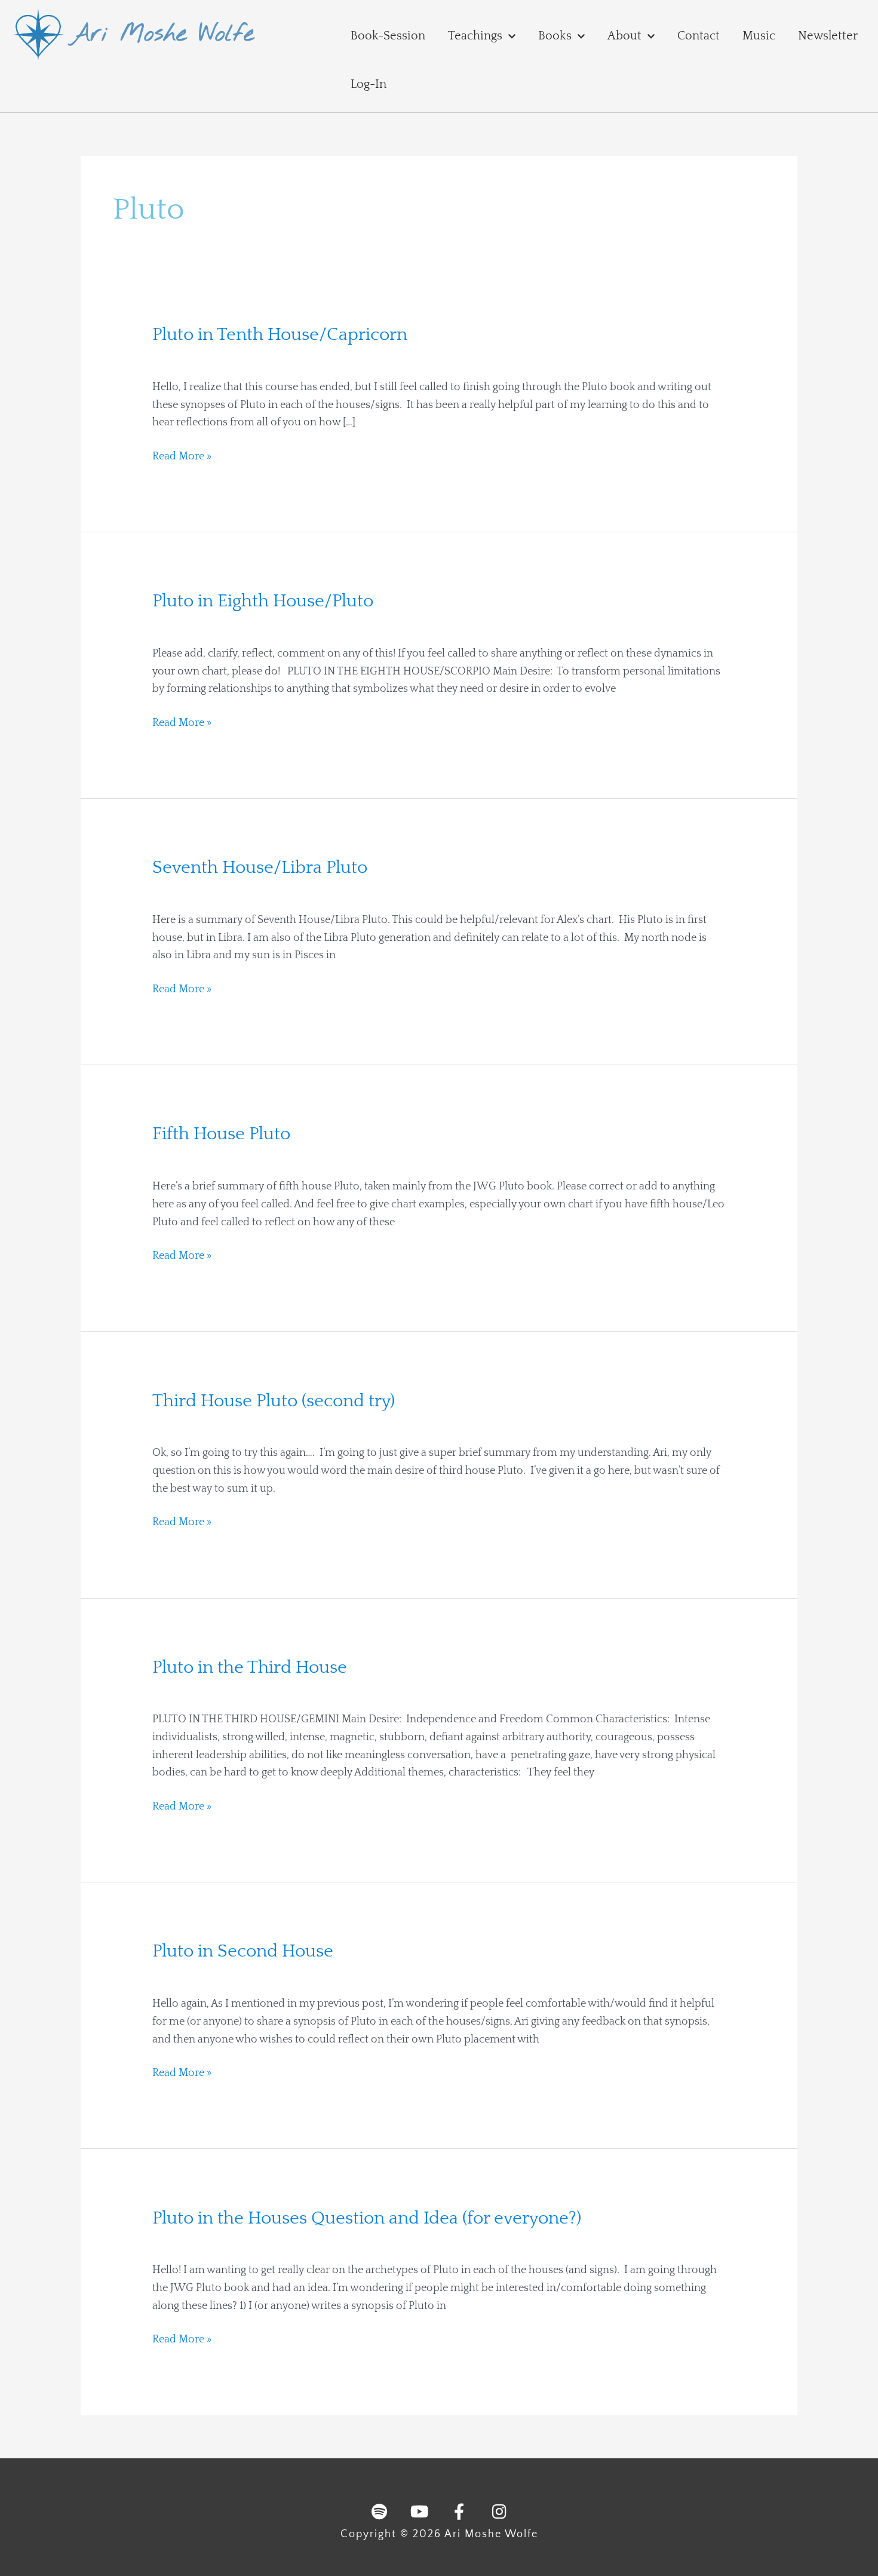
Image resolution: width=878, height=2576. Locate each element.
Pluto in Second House (243, 1951)
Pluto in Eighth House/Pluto (263, 601)
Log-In (369, 84)
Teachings (475, 36)
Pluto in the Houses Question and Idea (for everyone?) (367, 2218)
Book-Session (388, 36)
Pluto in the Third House (250, 1668)
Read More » (182, 455)
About (624, 36)
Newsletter (828, 36)
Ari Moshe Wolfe (162, 34)
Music (759, 36)
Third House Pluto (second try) (274, 1401)
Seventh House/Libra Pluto (260, 868)
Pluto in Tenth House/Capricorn (280, 335)
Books (555, 36)
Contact (699, 36)
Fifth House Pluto (221, 1134)
